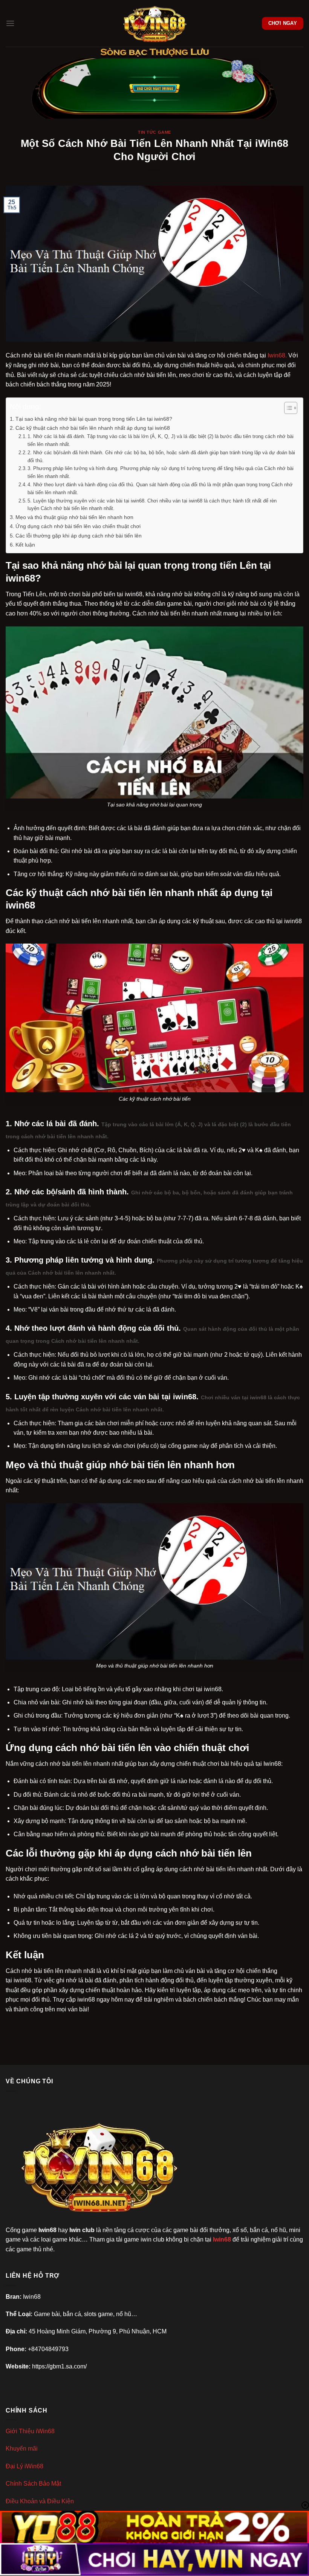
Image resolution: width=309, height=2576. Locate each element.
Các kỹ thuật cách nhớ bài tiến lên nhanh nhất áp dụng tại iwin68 (93, 428)
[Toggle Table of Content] (287, 408)
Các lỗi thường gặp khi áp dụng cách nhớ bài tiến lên (79, 536)
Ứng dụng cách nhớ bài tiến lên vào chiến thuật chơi (78, 526)
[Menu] (10, 23)
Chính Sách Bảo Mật (33, 2484)
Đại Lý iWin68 (24, 2466)
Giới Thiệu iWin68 (30, 2431)
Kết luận (25, 545)
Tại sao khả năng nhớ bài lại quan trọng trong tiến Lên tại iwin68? (94, 419)
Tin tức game (154, 132)
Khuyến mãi (22, 2448)
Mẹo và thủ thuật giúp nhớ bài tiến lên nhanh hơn (74, 517)
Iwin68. (277, 355)
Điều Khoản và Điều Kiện (40, 2501)
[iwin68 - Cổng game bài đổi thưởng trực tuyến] (154, 23)
